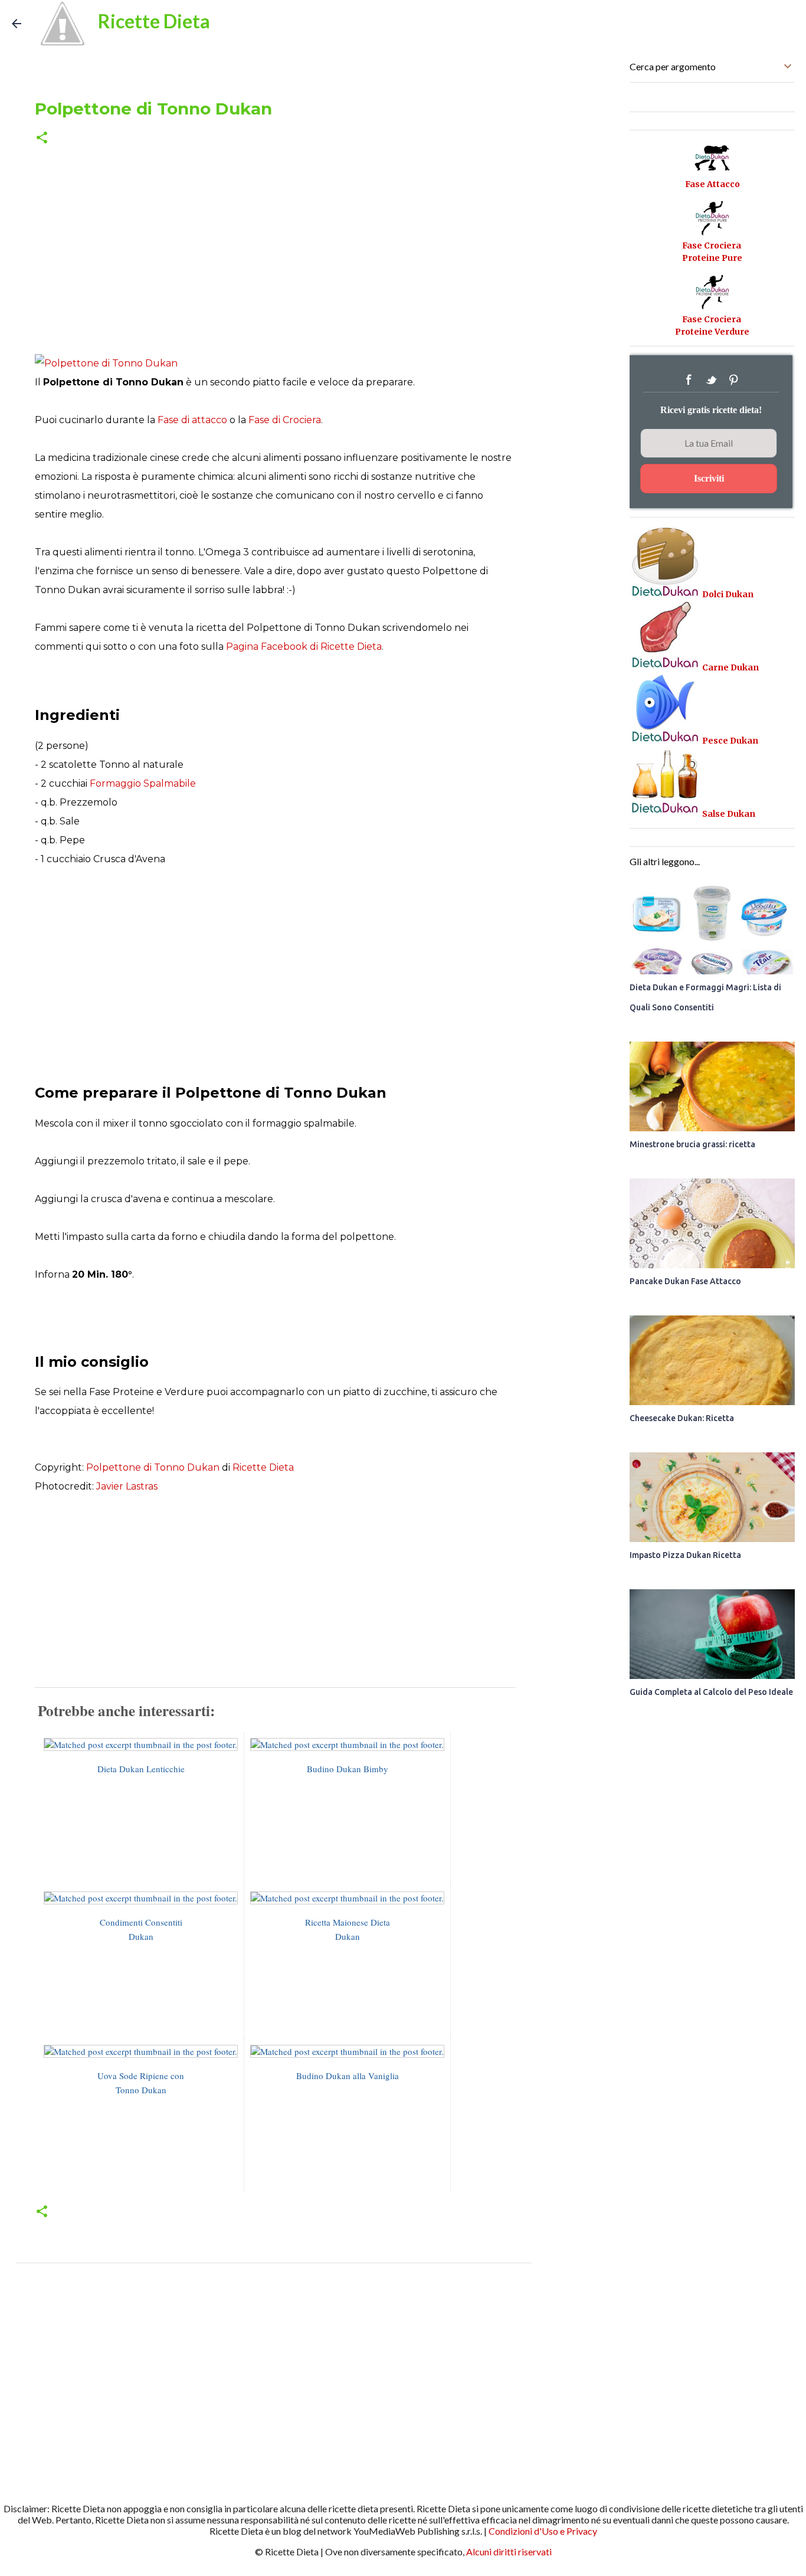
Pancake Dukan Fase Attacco (685, 1281)
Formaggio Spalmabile (143, 783)
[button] (42, 138)
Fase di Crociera (285, 420)
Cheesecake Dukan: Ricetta (682, 1418)
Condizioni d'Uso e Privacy (543, 2531)
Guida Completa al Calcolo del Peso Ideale (711, 1692)
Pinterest (733, 380)
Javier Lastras (127, 1486)
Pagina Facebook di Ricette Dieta (304, 647)
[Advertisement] (274, 253)
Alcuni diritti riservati (509, 2552)
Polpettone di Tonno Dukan (153, 1467)
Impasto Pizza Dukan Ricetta (685, 1555)
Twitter (711, 380)
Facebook (689, 380)
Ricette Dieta (154, 21)
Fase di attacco (192, 420)
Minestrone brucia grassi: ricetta (692, 1144)
